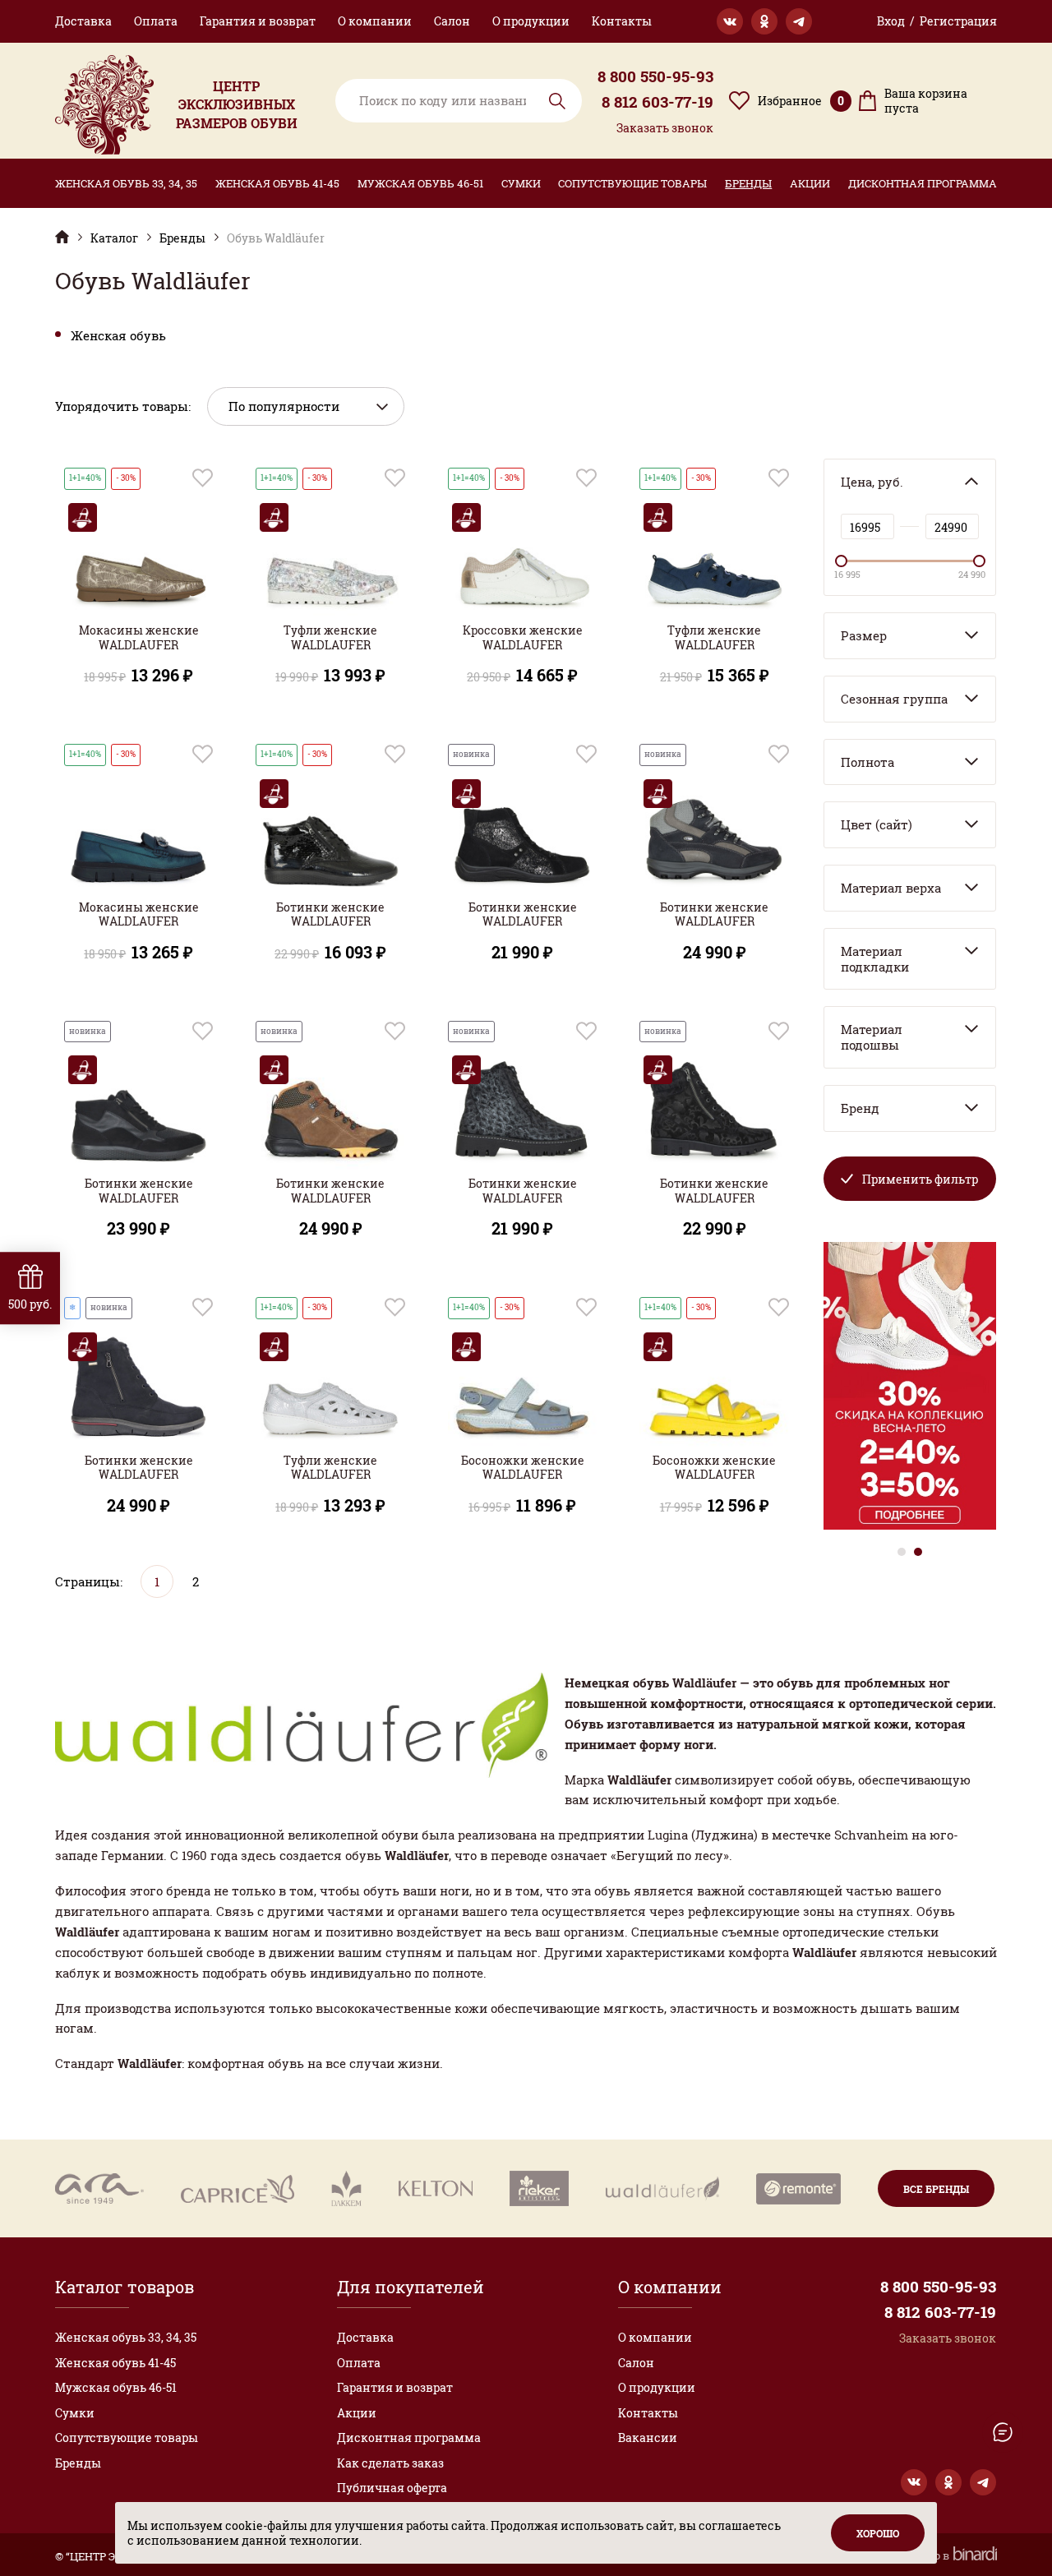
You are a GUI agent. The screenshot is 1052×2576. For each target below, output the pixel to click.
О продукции (531, 21)
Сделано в (924, 2556)
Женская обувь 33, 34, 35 (126, 183)
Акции (810, 183)
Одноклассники (764, 21)
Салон (452, 21)
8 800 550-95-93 (655, 76)
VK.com (730, 21)
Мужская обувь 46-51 (420, 183)
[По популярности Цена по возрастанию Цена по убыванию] (306, 406)
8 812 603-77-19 (657, 102)
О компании (375, 21)
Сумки (521, 183)
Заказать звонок (665, 128)
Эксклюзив (62, 236)
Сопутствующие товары (632, 183)
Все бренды (936, 2189)
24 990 (972, 575)
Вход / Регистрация (937, 21)
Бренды (748, 183)
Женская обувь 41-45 (277, 183)
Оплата (156, 21)
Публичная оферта (392, 2488)
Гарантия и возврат (258, 21)
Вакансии (648, 2438)
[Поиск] (459, 101)
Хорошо (878, 2533)
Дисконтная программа (923, 183)
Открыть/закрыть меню (1003, 2432)
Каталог (114, 238)
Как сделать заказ (390, 2463)
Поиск (557, 101)
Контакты (622, 21)
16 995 (847, 575)
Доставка (83, 21)
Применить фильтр (920, 1179)
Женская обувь (118, 336)
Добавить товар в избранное (203, 478)
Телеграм (799, 21)
